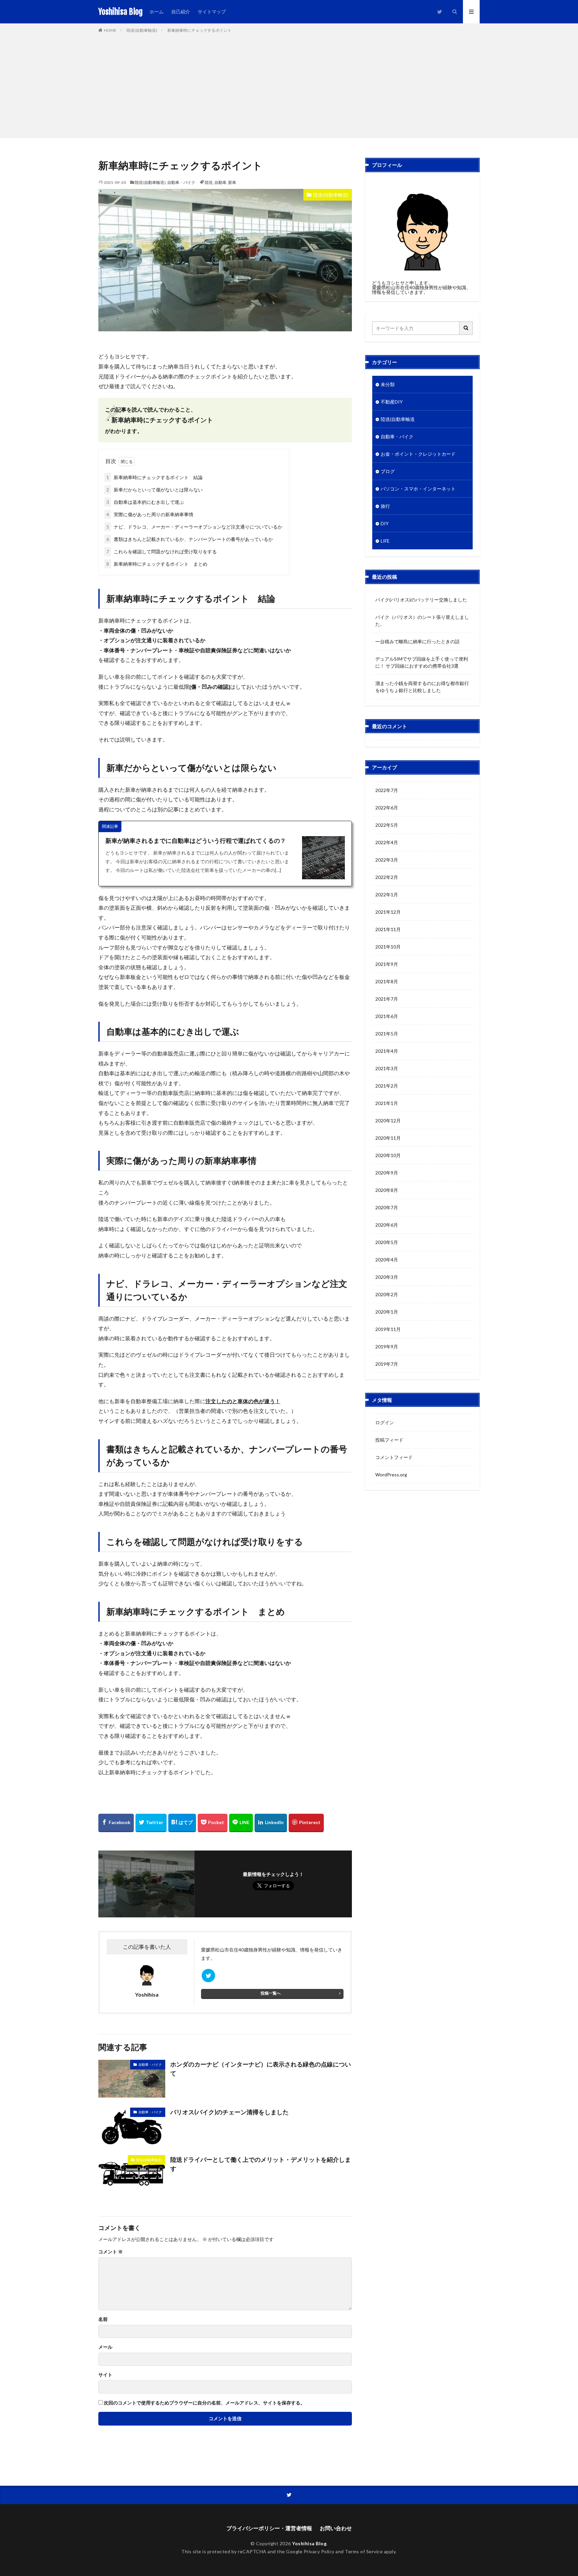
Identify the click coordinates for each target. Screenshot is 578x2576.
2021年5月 (387, 1034)
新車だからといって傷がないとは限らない (155, 490)
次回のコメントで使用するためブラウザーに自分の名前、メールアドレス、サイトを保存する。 (204, 2403)
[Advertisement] (289, 84)
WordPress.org (391, 1475)
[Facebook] (116, 1823)
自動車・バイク (181, 182)
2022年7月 (387, 790)
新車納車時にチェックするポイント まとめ (157, 564)
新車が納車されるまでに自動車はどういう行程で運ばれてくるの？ (196, 841)
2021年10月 (388, 947)
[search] (466, 328)
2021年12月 (388, 912)
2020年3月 (387, 1277)
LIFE (385, 541)
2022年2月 (387, 877)
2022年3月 (387, 860)
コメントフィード (394, 1457)
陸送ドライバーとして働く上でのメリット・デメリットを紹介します (261, 2164)
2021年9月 (387, 964)
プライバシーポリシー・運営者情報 (269, 2528)
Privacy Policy (319, 2551)
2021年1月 (387, 1103)
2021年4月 (387, 1051)
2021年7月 (387, 999)
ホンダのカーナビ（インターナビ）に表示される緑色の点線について (261, 2069)
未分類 (388, 384)
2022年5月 (387, 825)
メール (105, 2347)
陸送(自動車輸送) (142, 30)
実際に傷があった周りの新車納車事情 (150, 514)
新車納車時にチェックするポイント (199, 30)
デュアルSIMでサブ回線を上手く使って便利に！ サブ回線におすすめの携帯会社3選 (422, 662)
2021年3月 (387, 1068)
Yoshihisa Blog (121, 12)
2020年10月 (388, 1155)
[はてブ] (182, 1823)
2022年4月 (387, 842)
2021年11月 (388, 929)
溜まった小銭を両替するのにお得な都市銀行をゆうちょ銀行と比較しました (422, 687)
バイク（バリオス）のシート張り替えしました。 (422, 621)
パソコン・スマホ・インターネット (418, 489)
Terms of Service (364, 2551)
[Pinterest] (306, 1823)
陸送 (209, 182)
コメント (111, 2252)
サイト (105, 2375)
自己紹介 (181, 12)
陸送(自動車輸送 (398, 419)
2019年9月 (387, 1347)
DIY (385, 523)
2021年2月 (387, 1086)
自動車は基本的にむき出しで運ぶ (145, 502)
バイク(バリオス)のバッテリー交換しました (421, 600)
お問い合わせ (336, 2528)
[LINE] (241, 1823)
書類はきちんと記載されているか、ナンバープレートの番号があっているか (190, 539)
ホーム (157, 12)
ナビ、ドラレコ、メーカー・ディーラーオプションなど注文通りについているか (194, 527)
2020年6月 (387, 1225)
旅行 (385, 506)
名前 (103, 2319)
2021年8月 (387, 981)
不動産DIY (392, 402)
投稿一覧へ (271, 1993)
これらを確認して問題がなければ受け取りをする (162, 551)
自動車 (220, 182)
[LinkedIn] (271, 1823)
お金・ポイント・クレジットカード (418, 454)
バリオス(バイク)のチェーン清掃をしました (229, 2112)
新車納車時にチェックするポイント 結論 (155, 477)
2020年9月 (387, 1173)
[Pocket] (213, 1823)
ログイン (385, 1422)
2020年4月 (387, 1260)
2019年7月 (387, 1364)
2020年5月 (387, 1242)
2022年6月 (387, 808)
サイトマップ (212, 12)
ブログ (388, 471)
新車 (232, 182)
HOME (110, 30)
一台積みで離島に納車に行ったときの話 (417, 641)
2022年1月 (387, 894)
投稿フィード (389, 1440)
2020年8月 (387, 1190)
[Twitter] (151, 1823)
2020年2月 (387, 1294)
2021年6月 (387, 1016)
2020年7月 (387, 1207)
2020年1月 (387, 1312)
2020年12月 (388, 1121)
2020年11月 (388, 1138)
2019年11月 (388, 1329)
